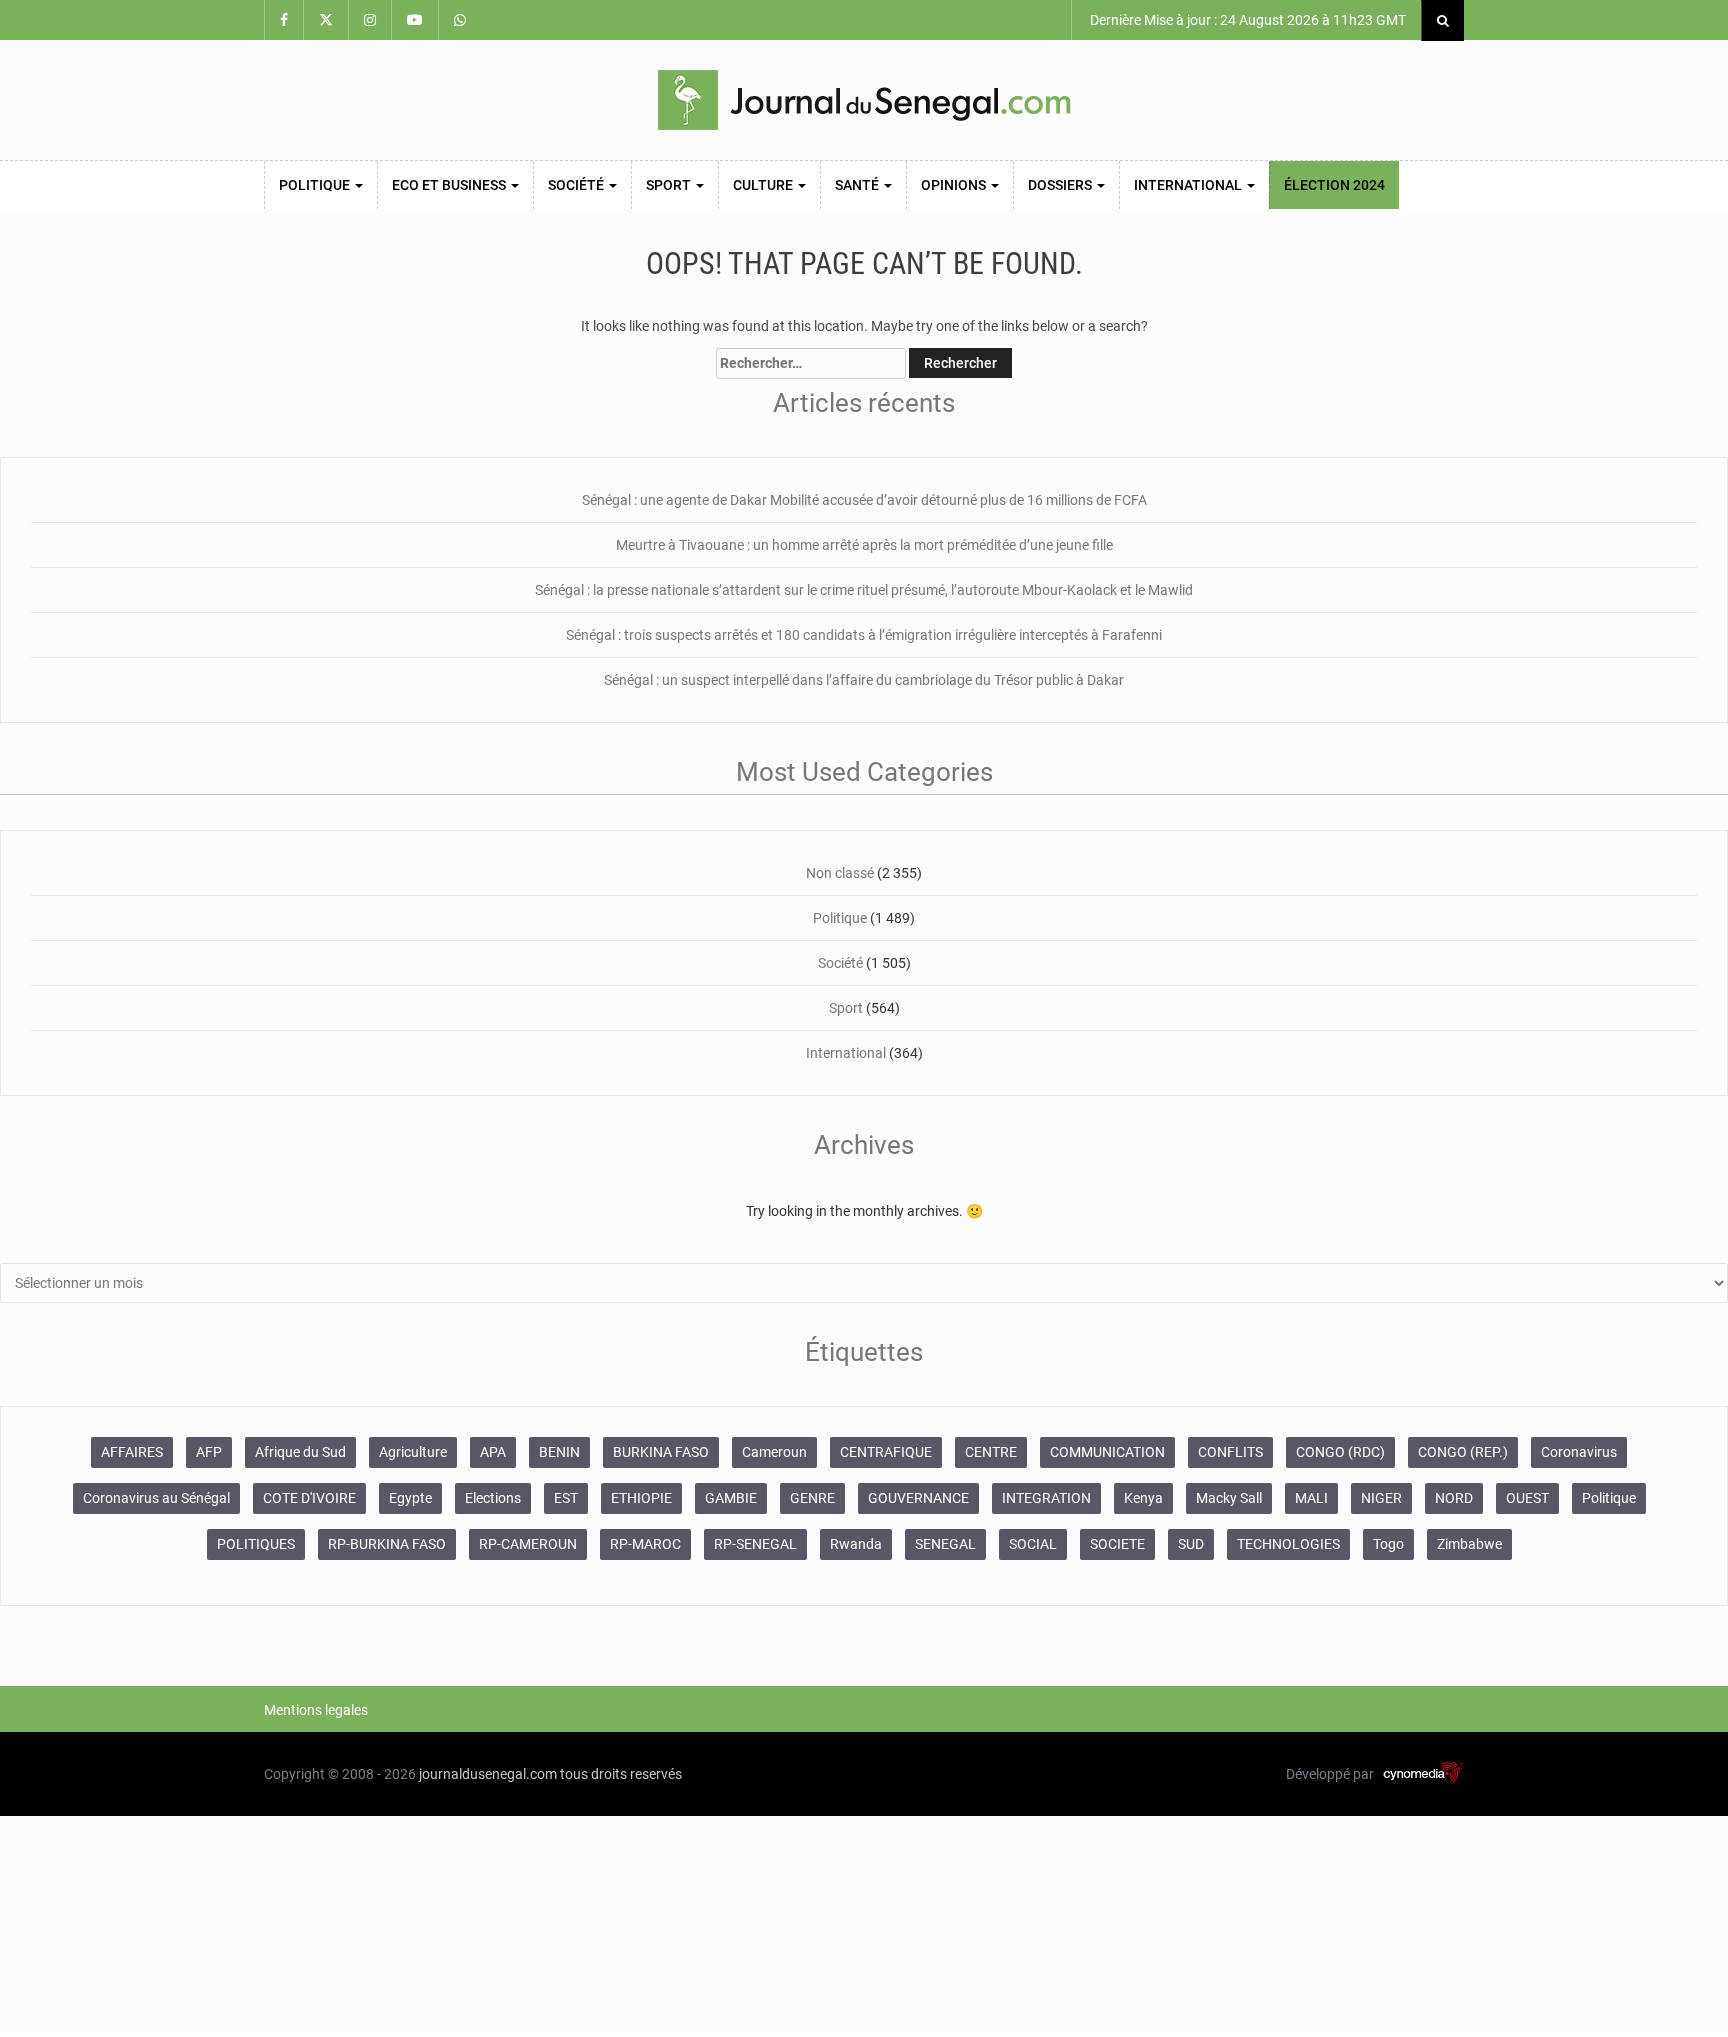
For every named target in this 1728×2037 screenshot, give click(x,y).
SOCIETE (1117, 1544)
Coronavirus (1579, 1452)
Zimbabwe (1469, 1544)
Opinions (955, 185)
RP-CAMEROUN (528, 1544)
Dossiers (1061, 185)
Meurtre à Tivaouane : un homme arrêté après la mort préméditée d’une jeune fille (864, 545)
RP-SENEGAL (755, 1544)
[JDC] (864, 100)
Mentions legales (316, 1710)
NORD (1454, 1498)
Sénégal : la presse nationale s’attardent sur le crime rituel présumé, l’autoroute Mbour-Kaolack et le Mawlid (864, 590)
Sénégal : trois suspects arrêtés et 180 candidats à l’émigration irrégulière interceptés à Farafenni (864, 635)
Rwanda (856, 1544)
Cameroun (774, 1452)
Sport (670, 185)
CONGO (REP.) (1463, 1452)
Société (577, 185)
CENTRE (991, 1452)
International (1189, 185)
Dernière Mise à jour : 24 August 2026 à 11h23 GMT (1246, 20)
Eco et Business (450, 185)
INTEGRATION (1046, 1498)
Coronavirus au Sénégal (156, 1498)
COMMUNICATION (1107, 1452)
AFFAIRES (132, 1452)
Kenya (1143, 1498)
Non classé (840, 873)
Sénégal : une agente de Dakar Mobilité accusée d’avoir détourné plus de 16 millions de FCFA (864, 500)
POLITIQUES (256, 1544)
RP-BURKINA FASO (387, 1544)
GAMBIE (731, 1498)
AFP (209, 1452)
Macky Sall (1229, 1498)
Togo (1388, 1544)
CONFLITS (1230, 1452)
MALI (1311, 1498)
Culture (764, 185)
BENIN (559, 1452)
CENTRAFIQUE (886, 1452)
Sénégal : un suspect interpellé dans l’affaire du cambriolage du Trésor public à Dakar (864, 680)
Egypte (410, 1498)
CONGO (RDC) (1340, 1452)
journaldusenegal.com (488, 1774)
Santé (858, 185)
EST (566, 1498)
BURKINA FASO (661, 1452)
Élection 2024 (1334, 185)
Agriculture (413, 1452)
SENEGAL (945, 1544)
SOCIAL (1033, 1544)
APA (493, 1452)
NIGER (1381, 1498)
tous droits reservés (621, 1774)
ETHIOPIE (641, 1498)
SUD (1191, 1544)
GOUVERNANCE (918, 1498)
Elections (493, 1498)
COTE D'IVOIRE (309, 1498)
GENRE (812, 1498)
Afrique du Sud (300, 1452)
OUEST (1527, 1498)
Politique (316, 185)
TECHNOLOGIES (1288, 1544)
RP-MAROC (645, 1544)
